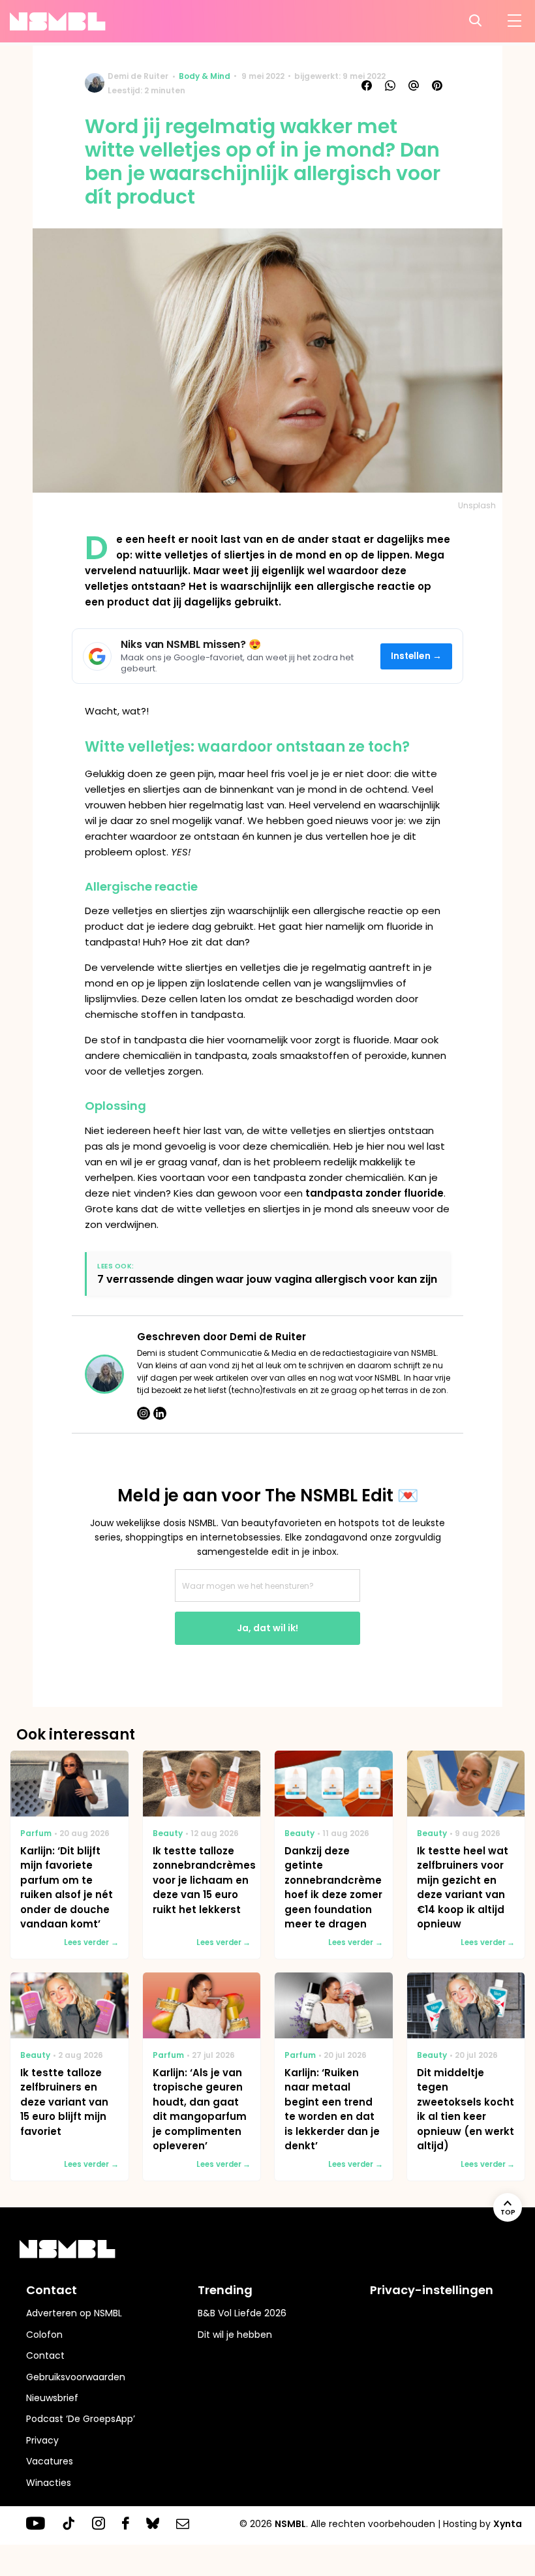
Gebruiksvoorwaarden (76, 2377)
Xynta (508, 2524)
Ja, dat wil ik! (267, 1628)
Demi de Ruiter (138, 76)
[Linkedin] (160, 1413)
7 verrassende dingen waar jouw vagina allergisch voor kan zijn (267, 1279)
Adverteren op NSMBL (74, 2313)
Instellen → (417, 656)
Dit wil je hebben (235, 2335)
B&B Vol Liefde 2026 (242, 2313)
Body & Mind (205, 76)
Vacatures (50, 2461)
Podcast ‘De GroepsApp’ (81, 2419)
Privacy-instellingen (432, 2290)
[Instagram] (144, 1413)
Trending (225, 2290)
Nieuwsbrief (52, 2398)
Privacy (42, 2440)
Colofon (44, 2335)
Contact (45, 2355)
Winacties (49, 2483)
